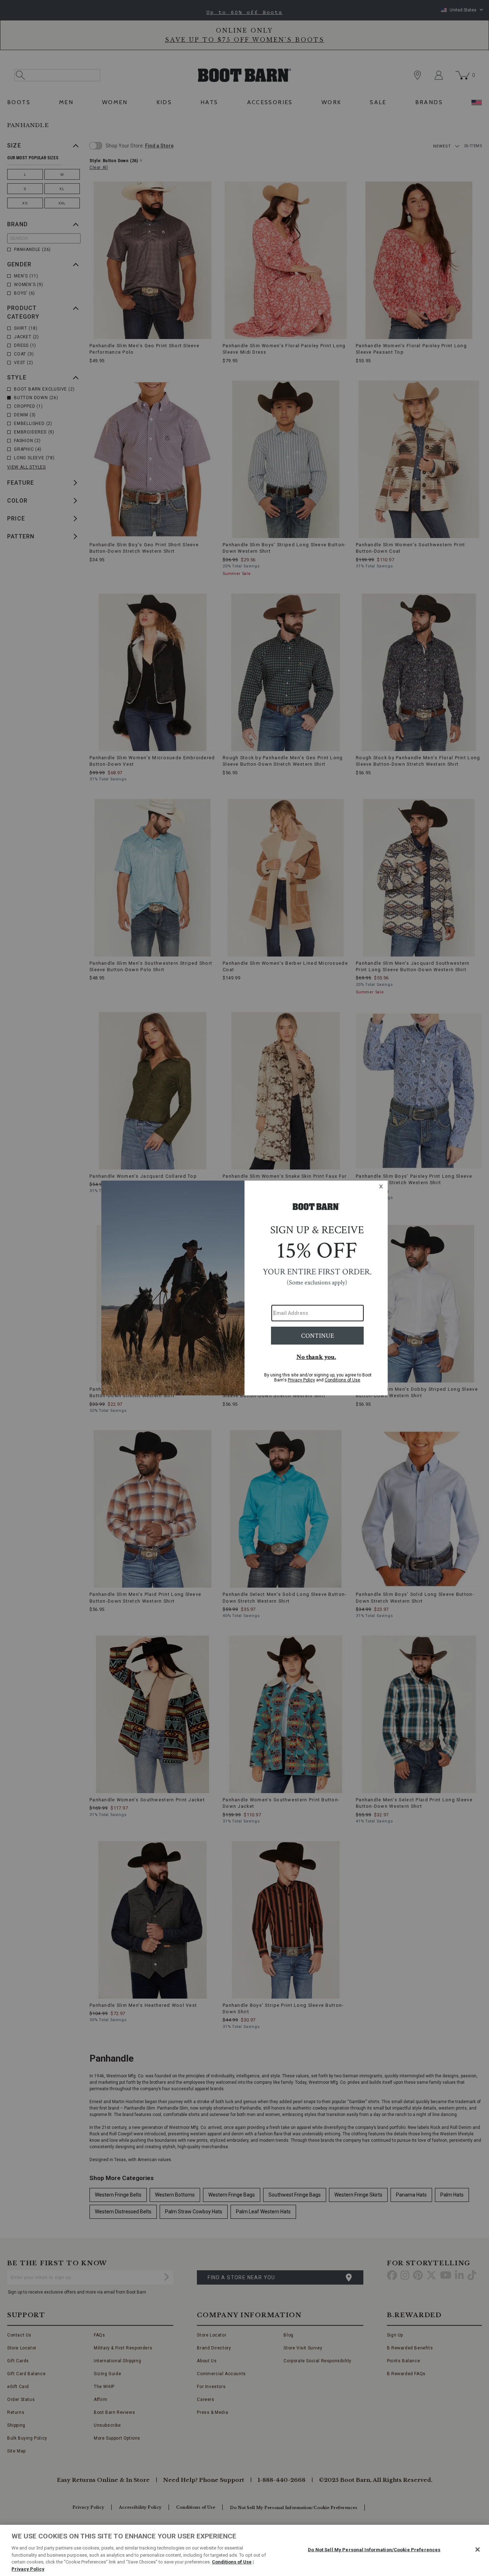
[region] (245, 2550)
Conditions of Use (232, 2562)
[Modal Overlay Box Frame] (245, 1288)
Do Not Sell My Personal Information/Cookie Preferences (374, 2550)
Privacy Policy (28, 2569)
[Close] (478, 2550)
